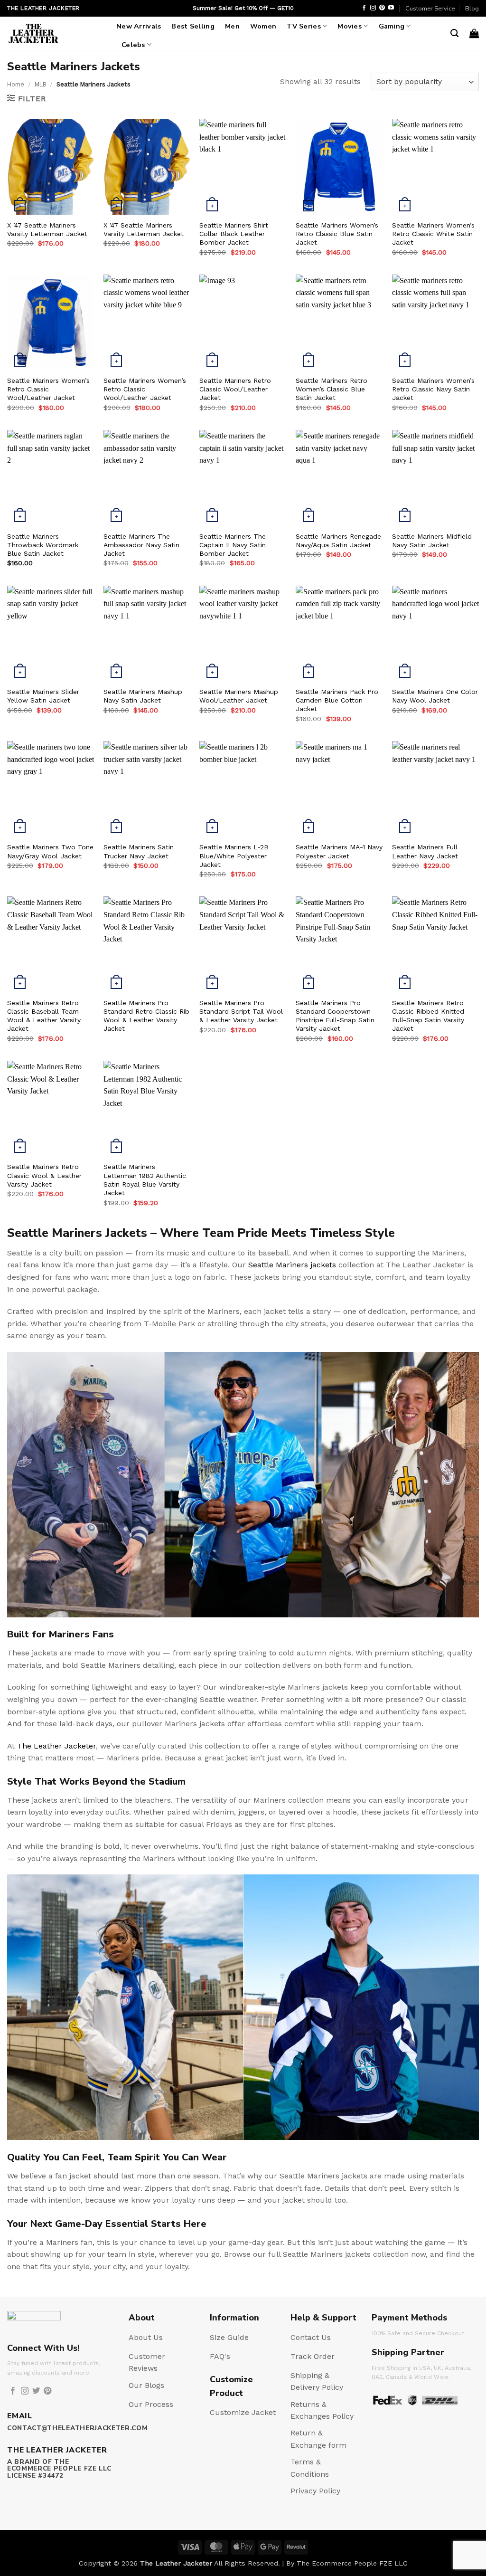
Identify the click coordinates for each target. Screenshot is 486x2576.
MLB (41, 84)
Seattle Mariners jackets (292, 1265)
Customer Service (430, 9)
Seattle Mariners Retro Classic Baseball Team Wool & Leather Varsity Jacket (44, 1016)
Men (232, 26)
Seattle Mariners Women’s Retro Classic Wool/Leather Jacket (48, 389)
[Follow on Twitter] (36, 2391)
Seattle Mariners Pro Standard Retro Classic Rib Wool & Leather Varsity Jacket (146, 1016)
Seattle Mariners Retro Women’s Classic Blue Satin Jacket (332, 389)
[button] (474, 33)
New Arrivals (139, 26)
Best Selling (193, 26)
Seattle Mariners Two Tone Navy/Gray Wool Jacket (50, 851)
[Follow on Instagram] (373, 8)
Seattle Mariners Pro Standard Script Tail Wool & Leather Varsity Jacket (241, 1011)
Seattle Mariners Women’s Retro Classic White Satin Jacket (433, 234)
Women (263, 26)
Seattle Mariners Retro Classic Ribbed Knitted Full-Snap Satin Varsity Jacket (428, 1016)
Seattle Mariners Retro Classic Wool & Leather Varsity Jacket (44, 1175)
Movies (350, 26)
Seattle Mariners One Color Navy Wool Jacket (435, 696)
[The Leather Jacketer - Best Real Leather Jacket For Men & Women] (55, 33)
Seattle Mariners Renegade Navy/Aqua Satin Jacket (338, 541)
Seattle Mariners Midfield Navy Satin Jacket (432, 541)
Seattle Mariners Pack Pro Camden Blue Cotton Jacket (337, 700)
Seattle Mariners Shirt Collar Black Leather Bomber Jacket (234, 234)
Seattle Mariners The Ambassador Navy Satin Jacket (141, 545)
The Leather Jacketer (56, 1746)
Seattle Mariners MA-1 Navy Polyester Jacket (339, 851)
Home (16, 84)
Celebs (133, 45)
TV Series (304, 26)
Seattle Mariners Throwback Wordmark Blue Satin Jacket (43, 545)
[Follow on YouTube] (391, 8)
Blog (472, 9)
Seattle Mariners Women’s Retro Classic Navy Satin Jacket (433, 389)
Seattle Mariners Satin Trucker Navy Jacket (139, 851)
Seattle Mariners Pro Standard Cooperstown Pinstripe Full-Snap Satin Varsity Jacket (335, 1016)
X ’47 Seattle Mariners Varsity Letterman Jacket (47, 229)
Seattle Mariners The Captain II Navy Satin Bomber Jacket (233, 545)
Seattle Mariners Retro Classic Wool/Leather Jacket (235, 389)
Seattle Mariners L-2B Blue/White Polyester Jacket (234, 855)
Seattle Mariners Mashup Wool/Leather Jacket (239, 696)
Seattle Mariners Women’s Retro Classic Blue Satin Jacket (337, 234)
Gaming (392, 26)
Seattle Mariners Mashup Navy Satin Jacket (143, 696)
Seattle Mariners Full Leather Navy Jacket (425, 851)
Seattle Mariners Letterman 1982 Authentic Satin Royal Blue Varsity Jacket (145, 1180)
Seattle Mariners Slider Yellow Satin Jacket (43, 696)
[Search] (454, 33)
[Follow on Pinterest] (382, 8)
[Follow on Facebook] (364, 8)
